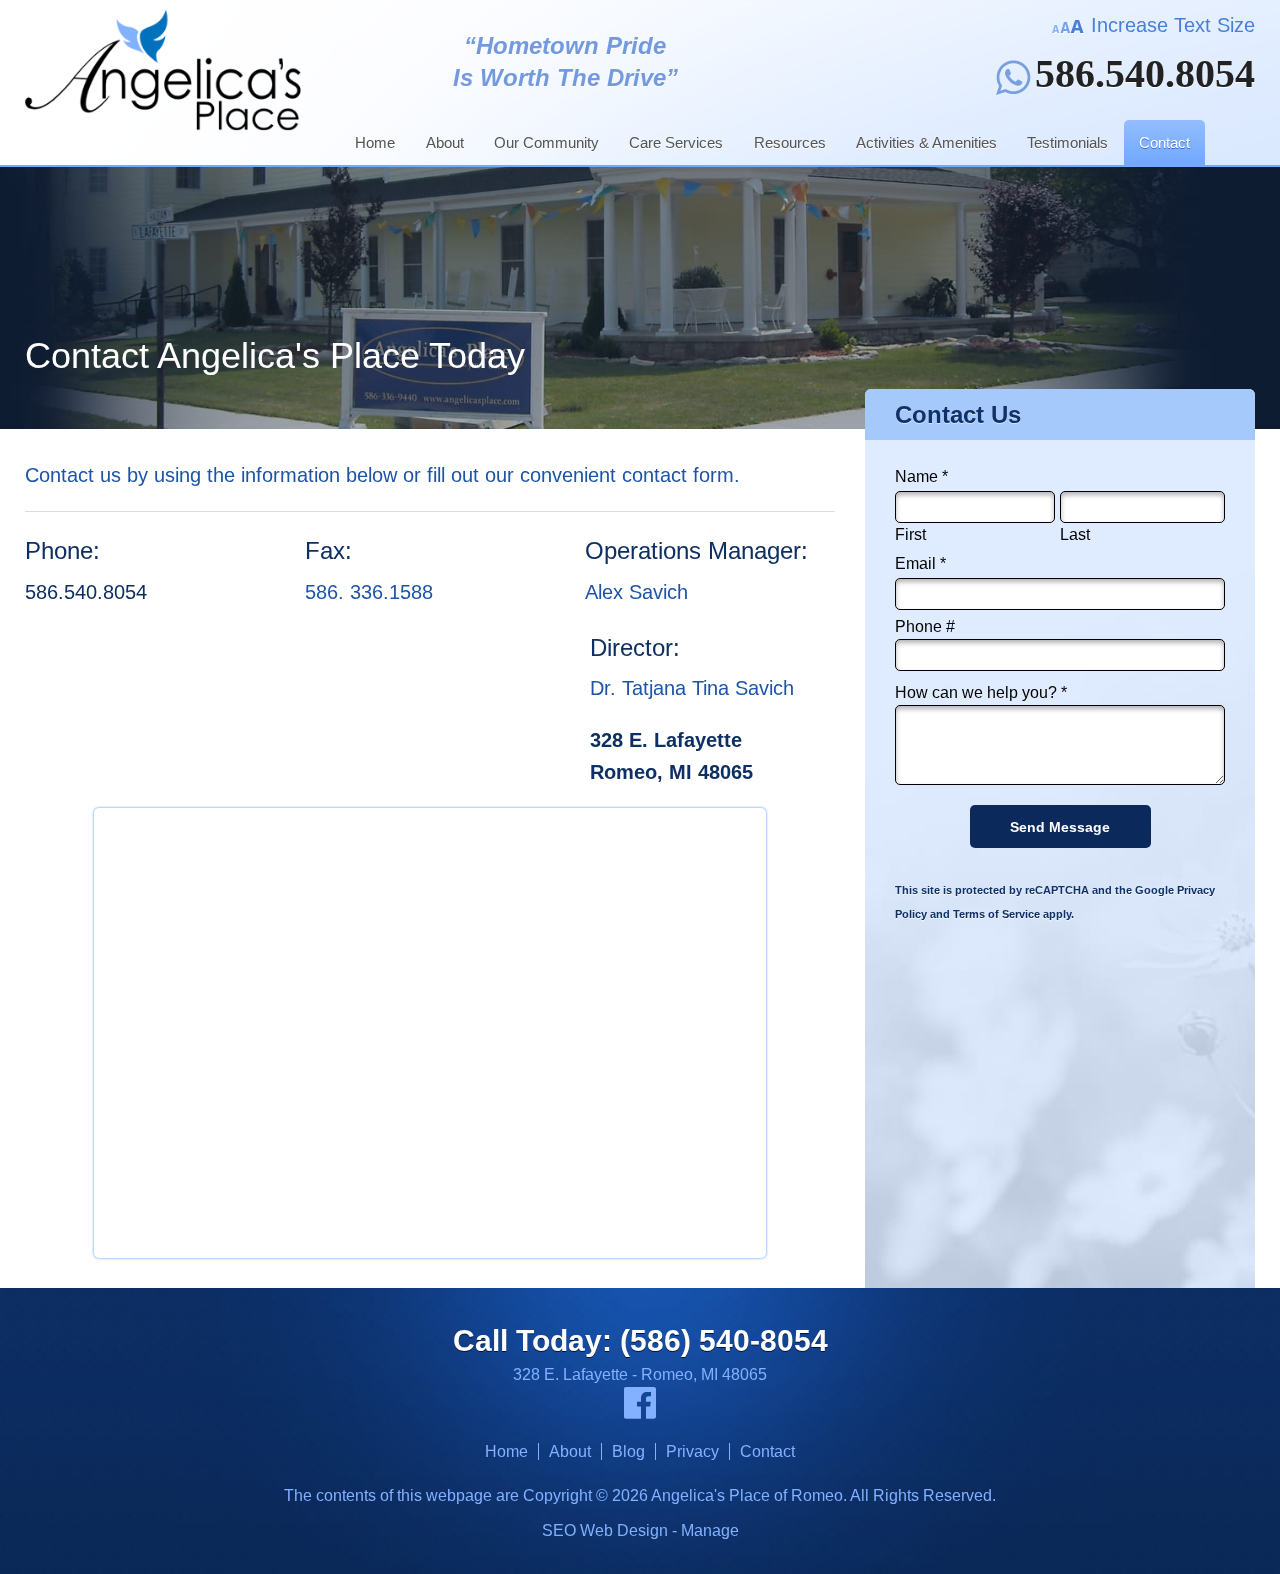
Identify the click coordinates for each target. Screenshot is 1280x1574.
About (445, 142)
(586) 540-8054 (724, 1340)
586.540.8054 (1145, 77)
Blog (628, 1451)
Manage (710, 1530)
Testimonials (1067, 142)
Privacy (692, 1451)
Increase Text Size (1170, 25)
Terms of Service (996, 914)
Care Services (676, 142)
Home (375, 142)
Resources (790, 142)
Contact (1164, 142)
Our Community (546, 142)
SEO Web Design (605, 1530)
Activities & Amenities (926, 142)
